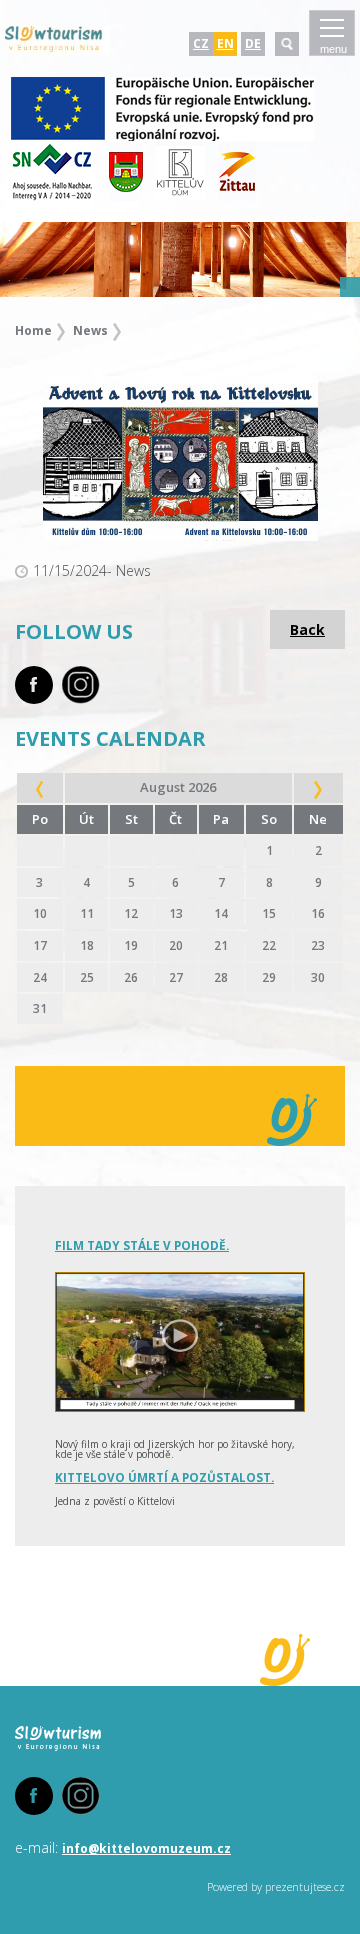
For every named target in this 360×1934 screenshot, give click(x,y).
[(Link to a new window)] (162, 137)
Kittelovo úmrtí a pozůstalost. (164, 1477)
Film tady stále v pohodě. (142, 1245)
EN (225, 43)
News (90, 330)
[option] (180, 259)
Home (33, 330)
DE (253, 43)
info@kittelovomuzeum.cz (146, 1848)
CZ (201, 43)
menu (333, 49)
